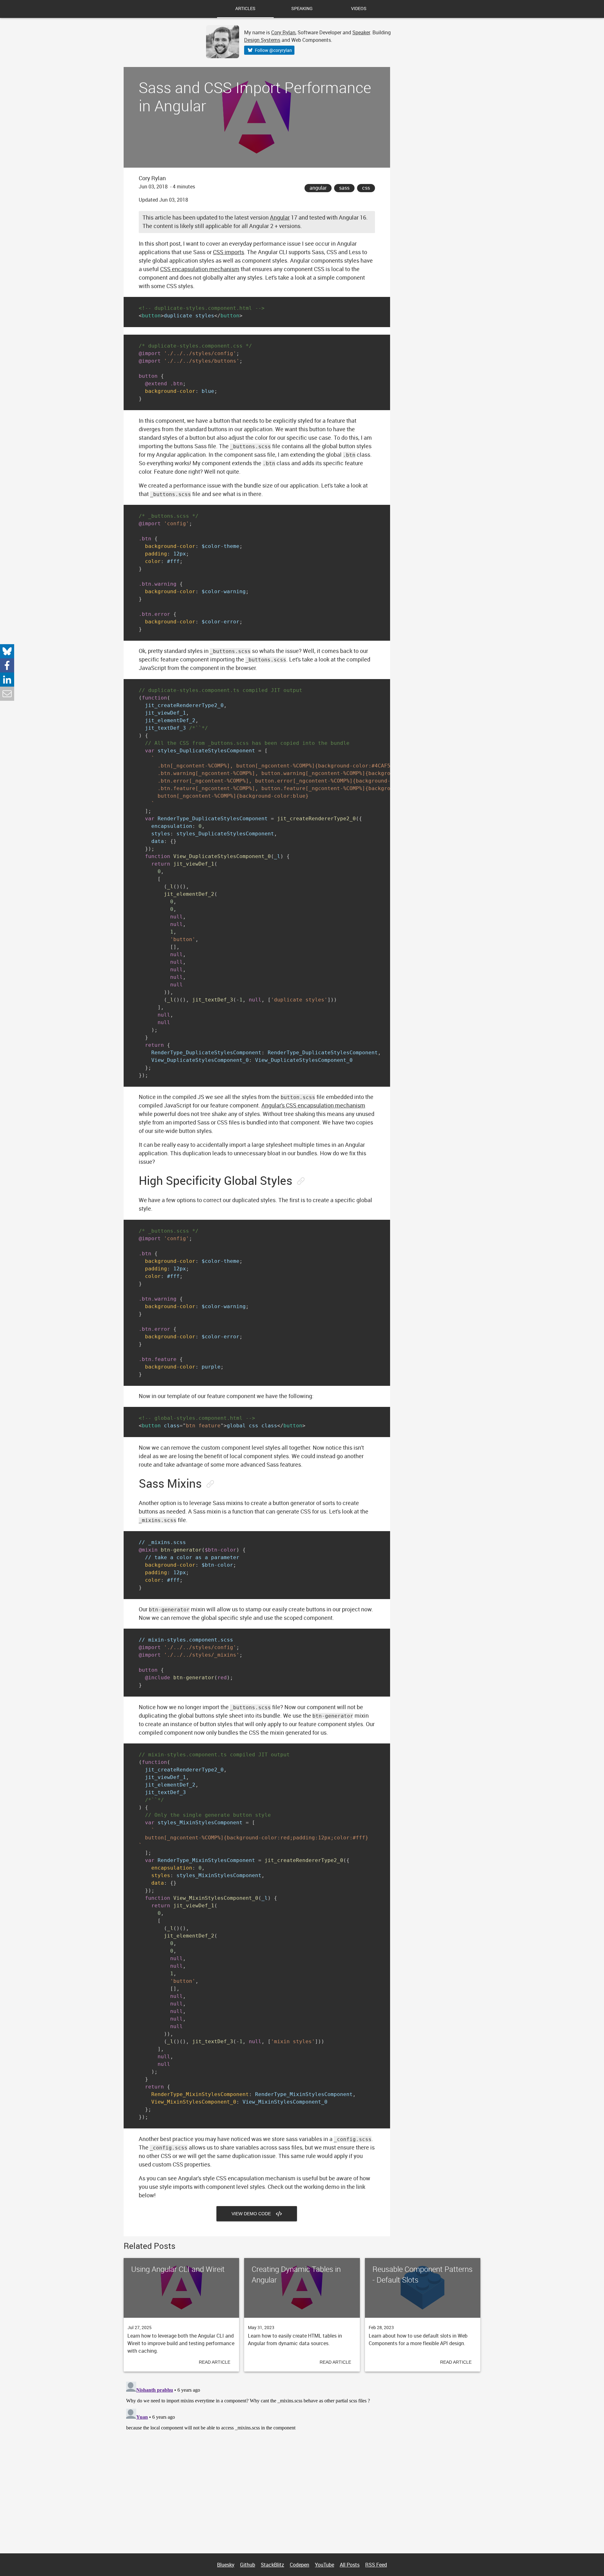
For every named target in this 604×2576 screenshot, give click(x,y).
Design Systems (262, 40)
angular (318, 188)
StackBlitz (272, 2565)
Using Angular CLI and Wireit (178, 2269)
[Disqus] (302, 2458)
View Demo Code (254, 2214)
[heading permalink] (300, 1181)
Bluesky (226, 2565)
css (366, 188)
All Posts (350, 2565)
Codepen (299, 2565)
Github (248, 2565)
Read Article (215, 2362)
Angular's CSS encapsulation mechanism (313, 1105)
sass (344, 188)
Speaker (361, 32)
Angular (280, 217)
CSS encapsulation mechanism (200, 269)
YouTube (324, 2565)
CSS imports (229, 252)
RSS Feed (376, 2565)
